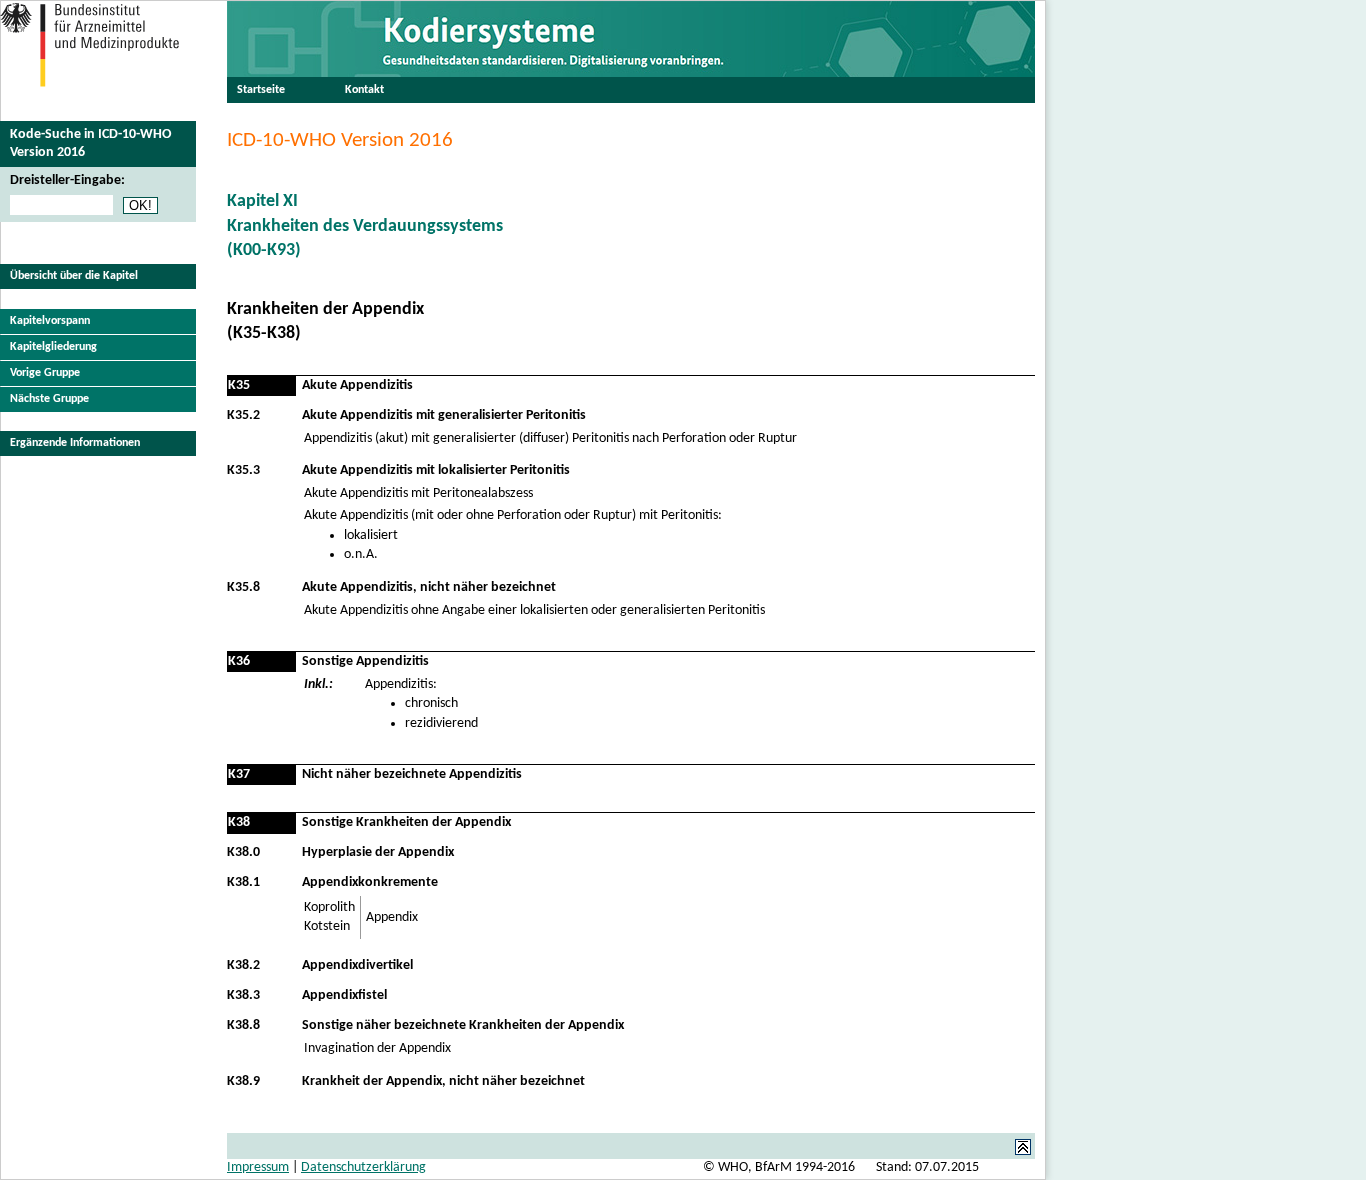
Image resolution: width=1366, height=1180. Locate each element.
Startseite (261, 90)
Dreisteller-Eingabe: (67, 180)
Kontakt (364, 90)
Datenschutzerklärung (363, 1167)
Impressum (258, 1167)
